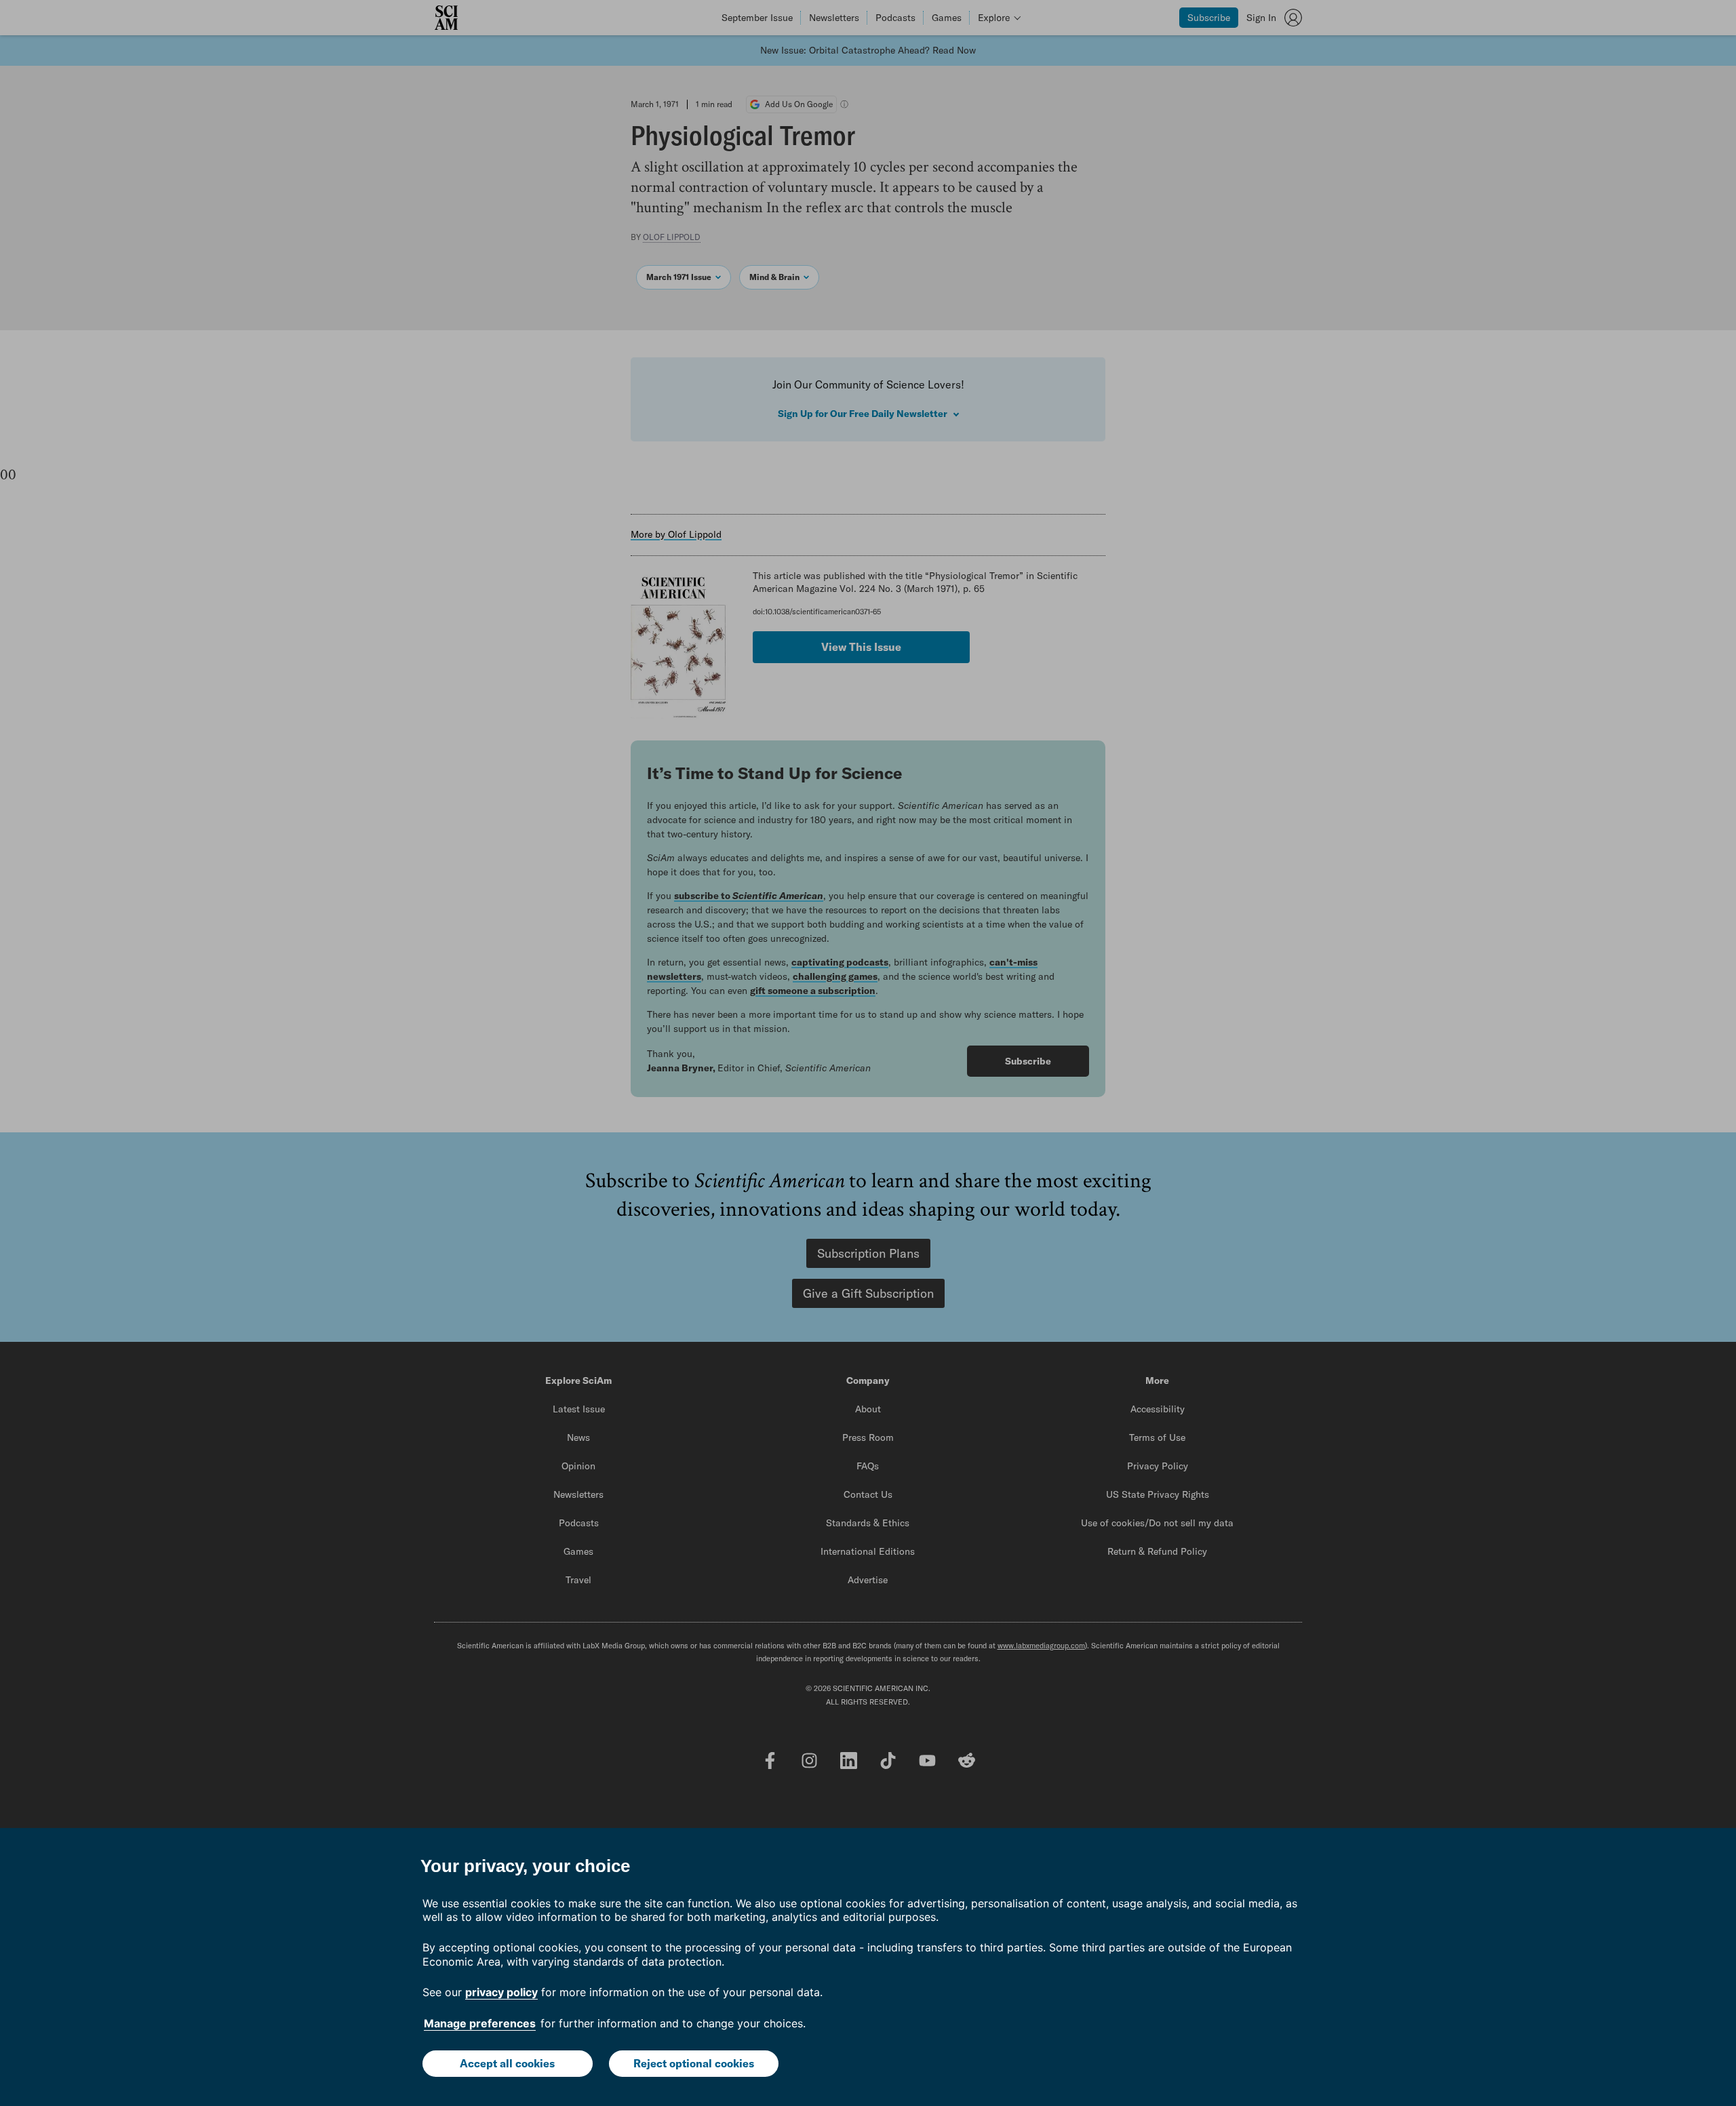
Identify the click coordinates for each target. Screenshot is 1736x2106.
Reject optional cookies (694, 2063)
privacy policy (501, 1992)
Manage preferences (480, 2023)
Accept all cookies (507, 2063)
